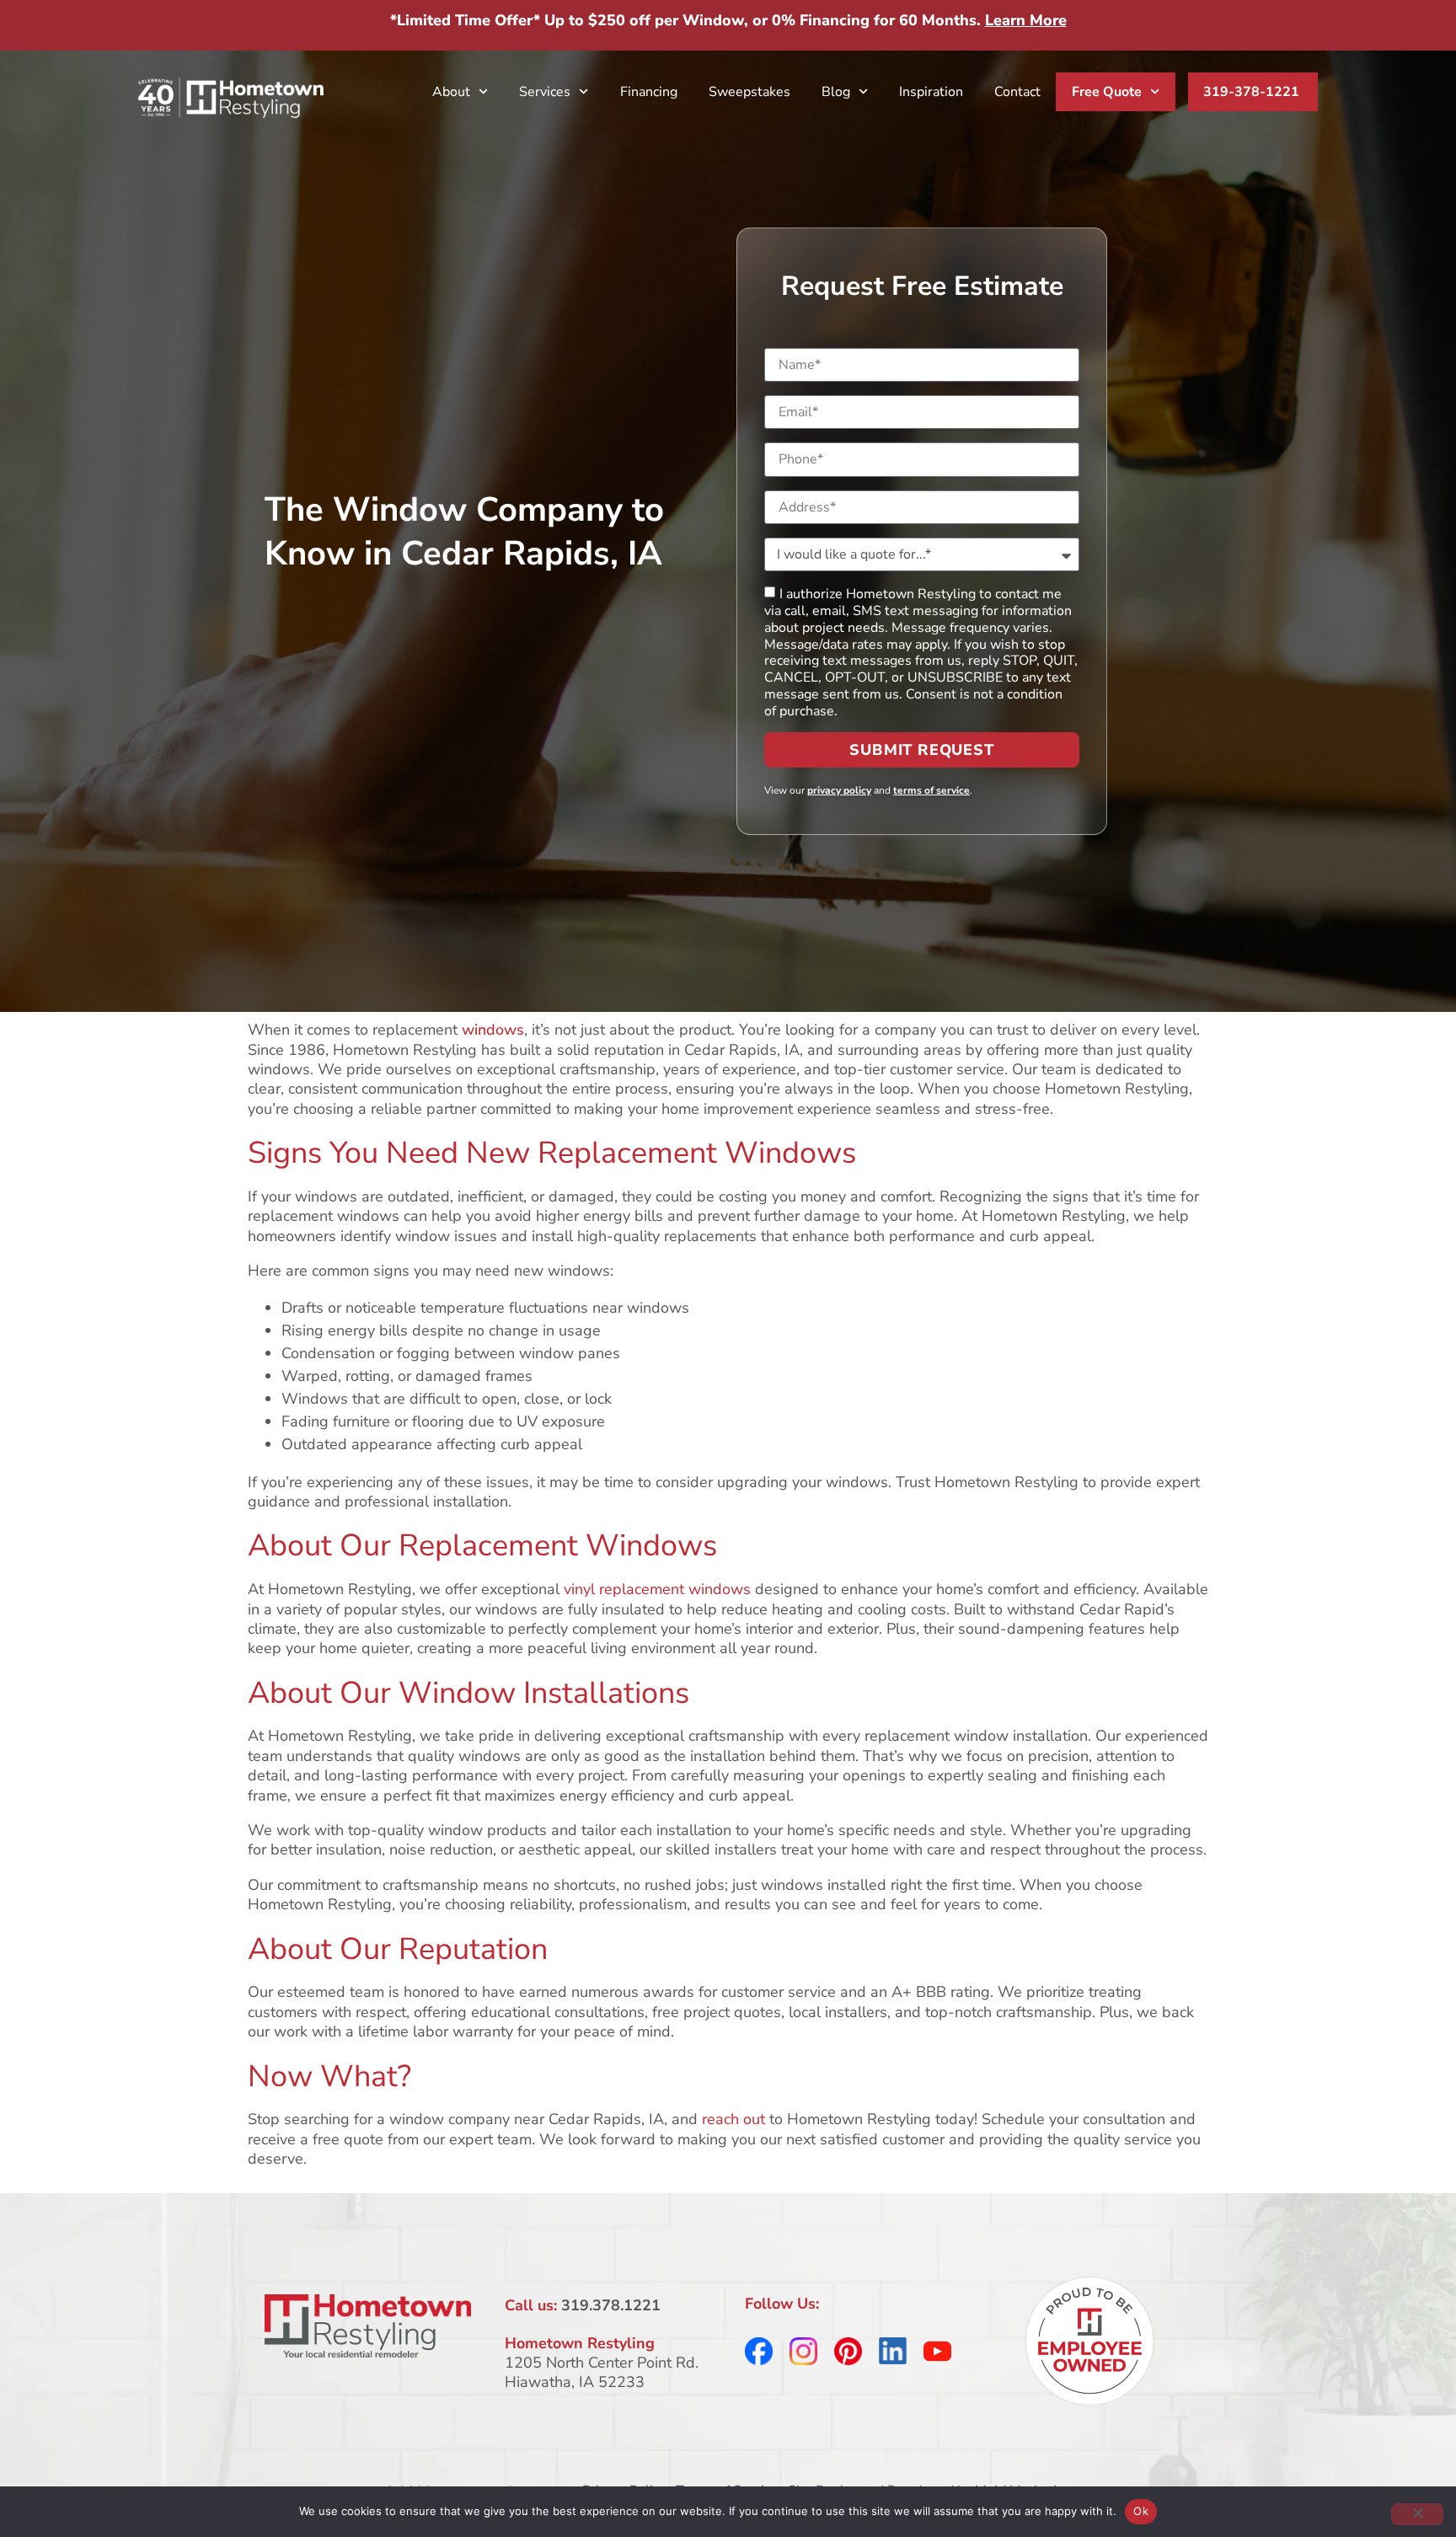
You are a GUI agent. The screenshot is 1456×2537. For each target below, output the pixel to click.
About (451, 92)
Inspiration (931, 92)
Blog (836, 92)
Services (545, 92)
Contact (1017, 92)
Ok (1141, 2511)
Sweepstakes (749, 92)
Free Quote (1107, 92)
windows (493, 1030)
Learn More (1026, 20)
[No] (1417, 2514)
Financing (649, 92)
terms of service (931, 790)
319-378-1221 (1251, 92)
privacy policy (839, 790)
